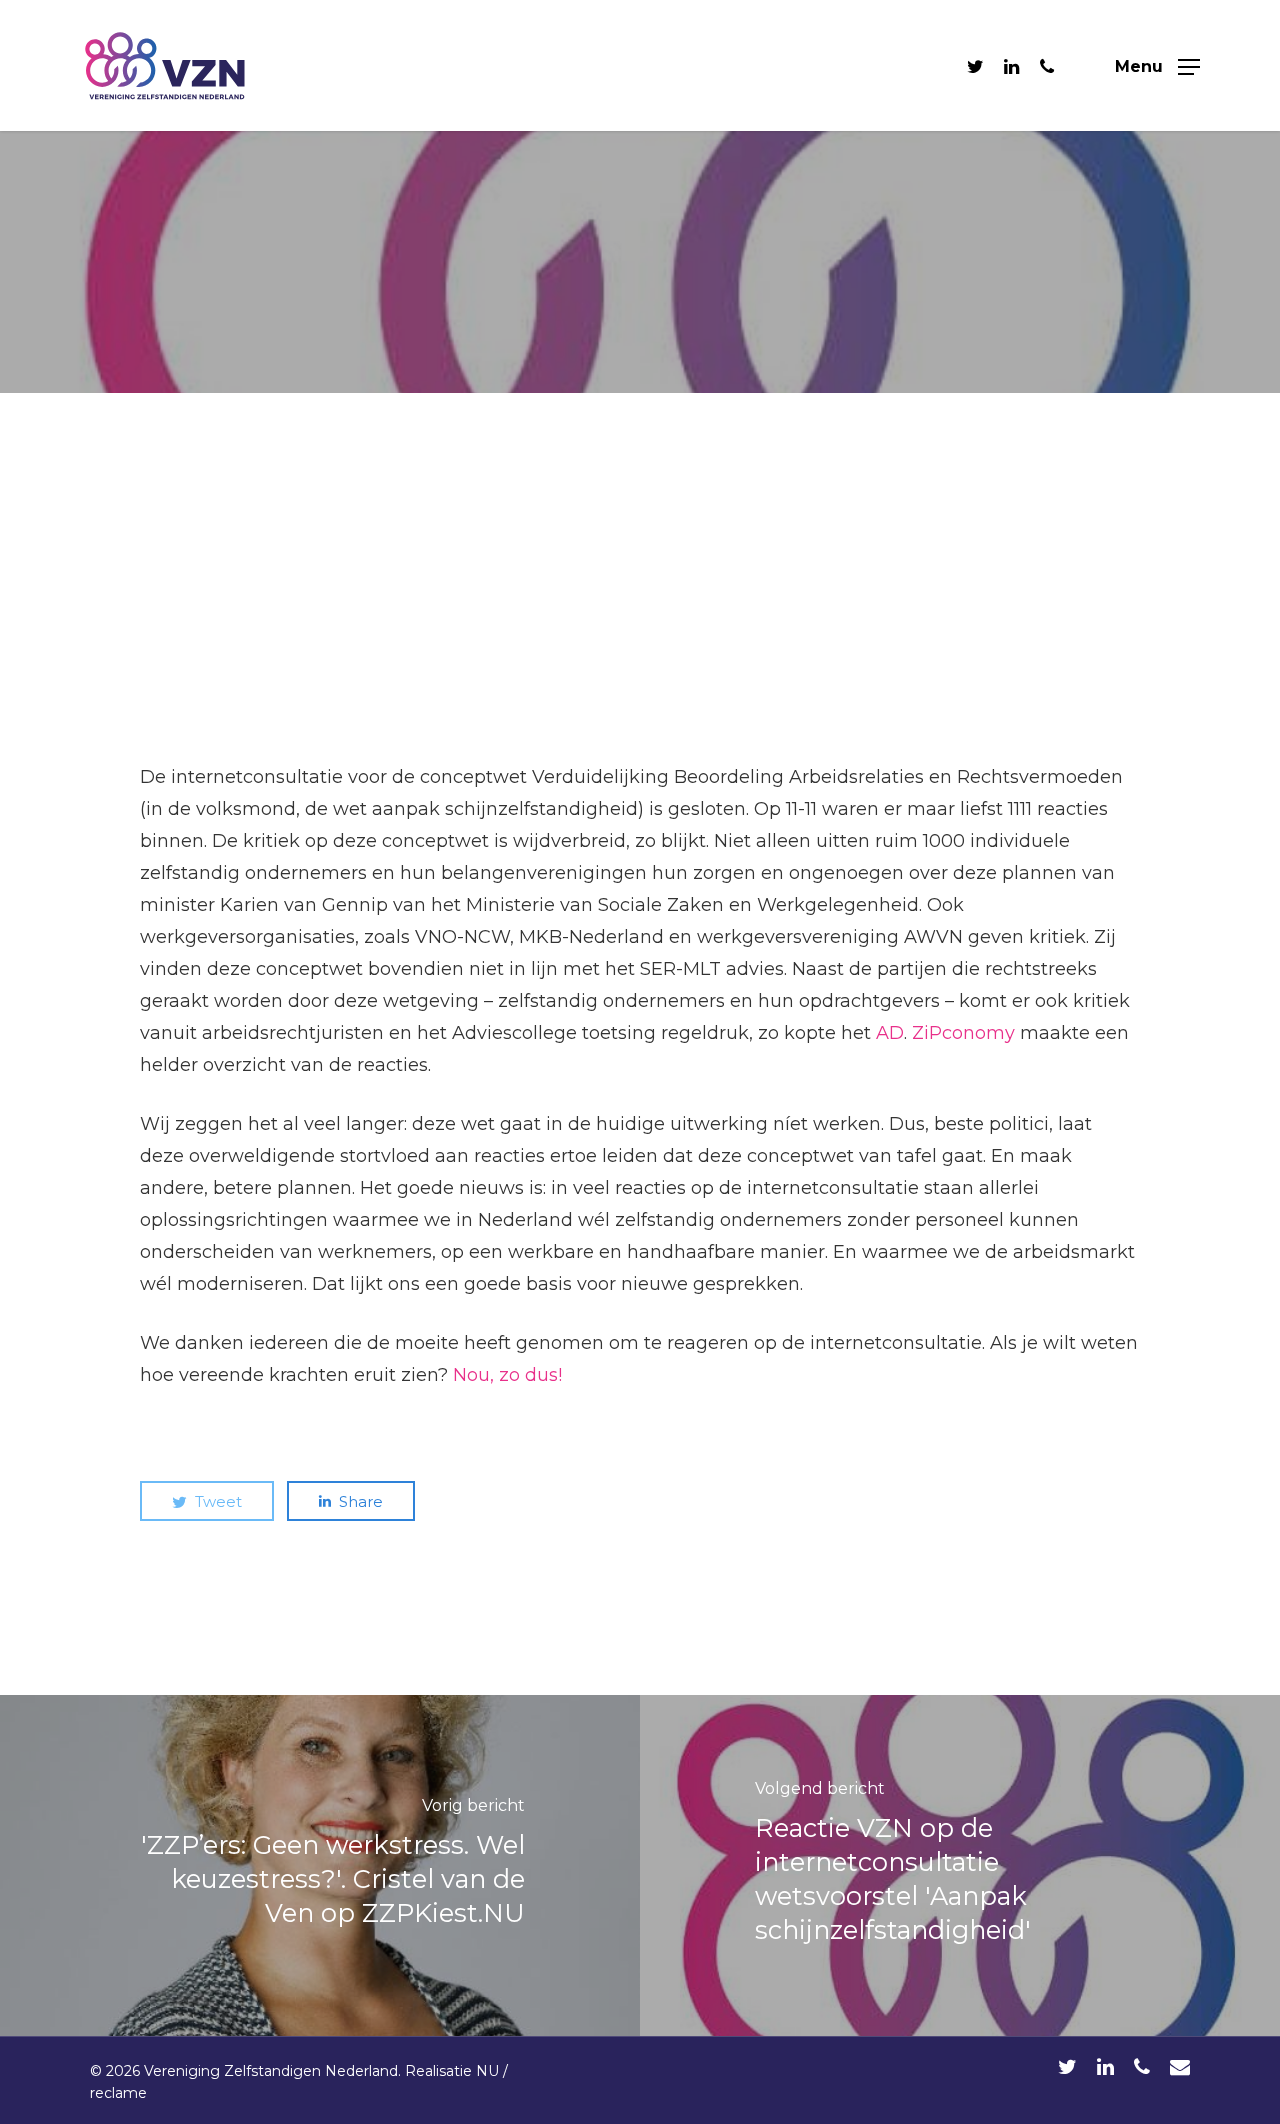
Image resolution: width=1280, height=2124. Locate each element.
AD (890, 1033)
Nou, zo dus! (507, 1375)
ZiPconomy (963, 1033)
